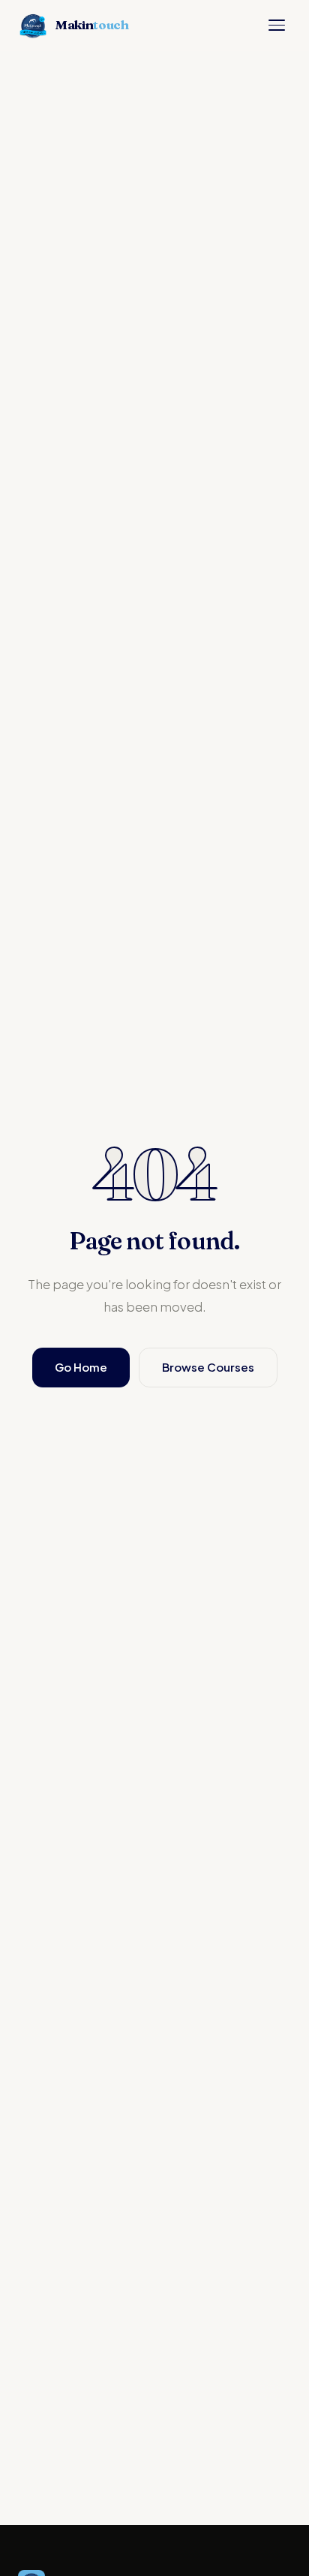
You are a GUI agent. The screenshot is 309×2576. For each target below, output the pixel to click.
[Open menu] (277, 25)
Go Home (81, 1367)
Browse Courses (208, 1367)
